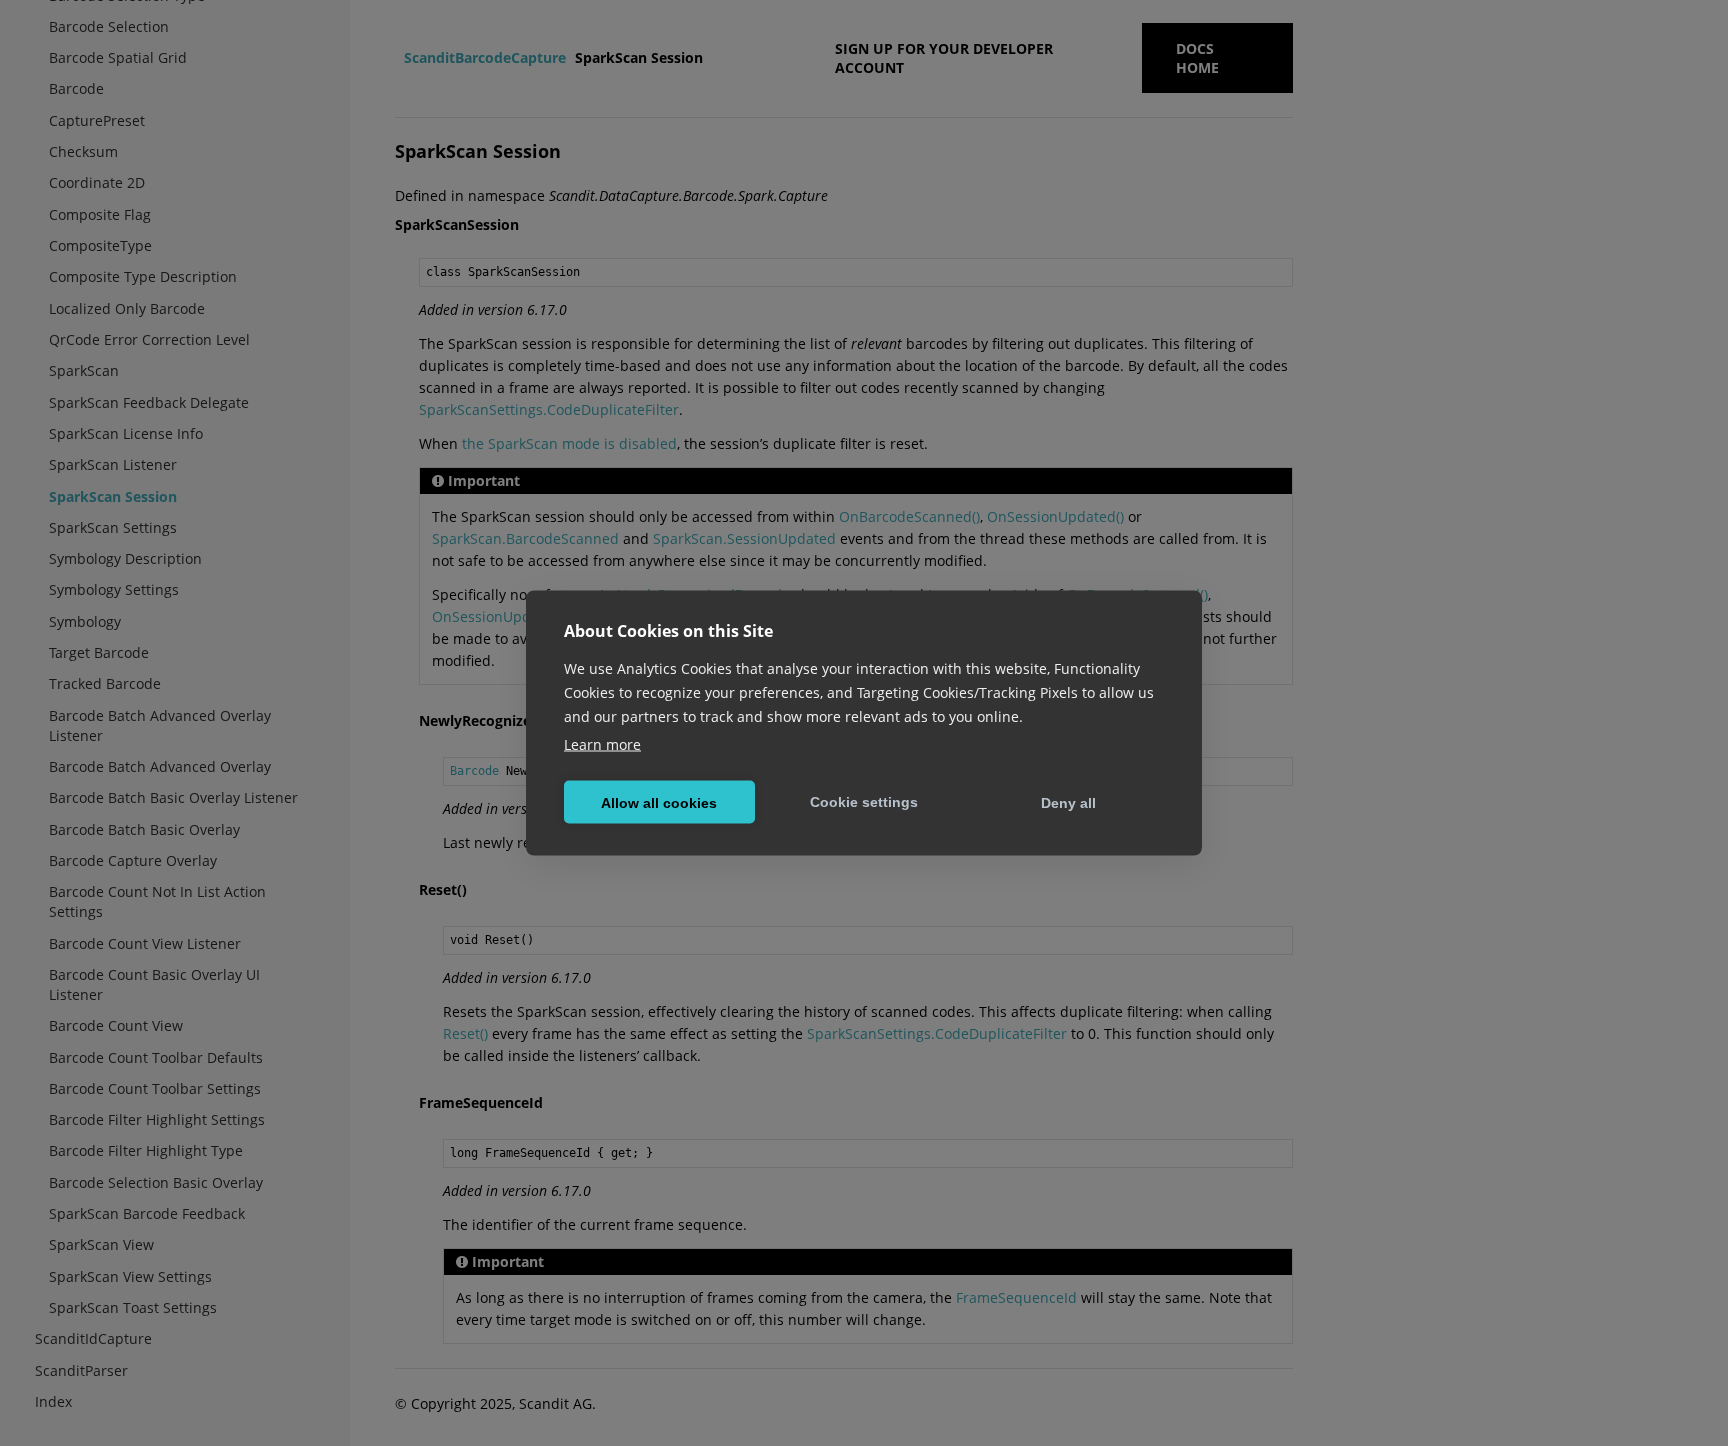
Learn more (602, 744)
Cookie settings (864, 801)
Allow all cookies (659, 802)
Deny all (1068, 802)
